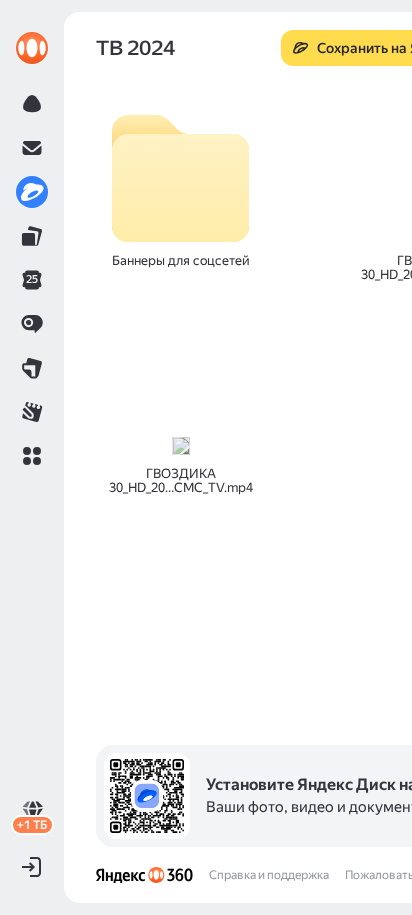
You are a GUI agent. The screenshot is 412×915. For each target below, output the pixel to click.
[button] (32, 456)
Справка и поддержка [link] (269, 875)
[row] (180, 189)
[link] (32, 48)
